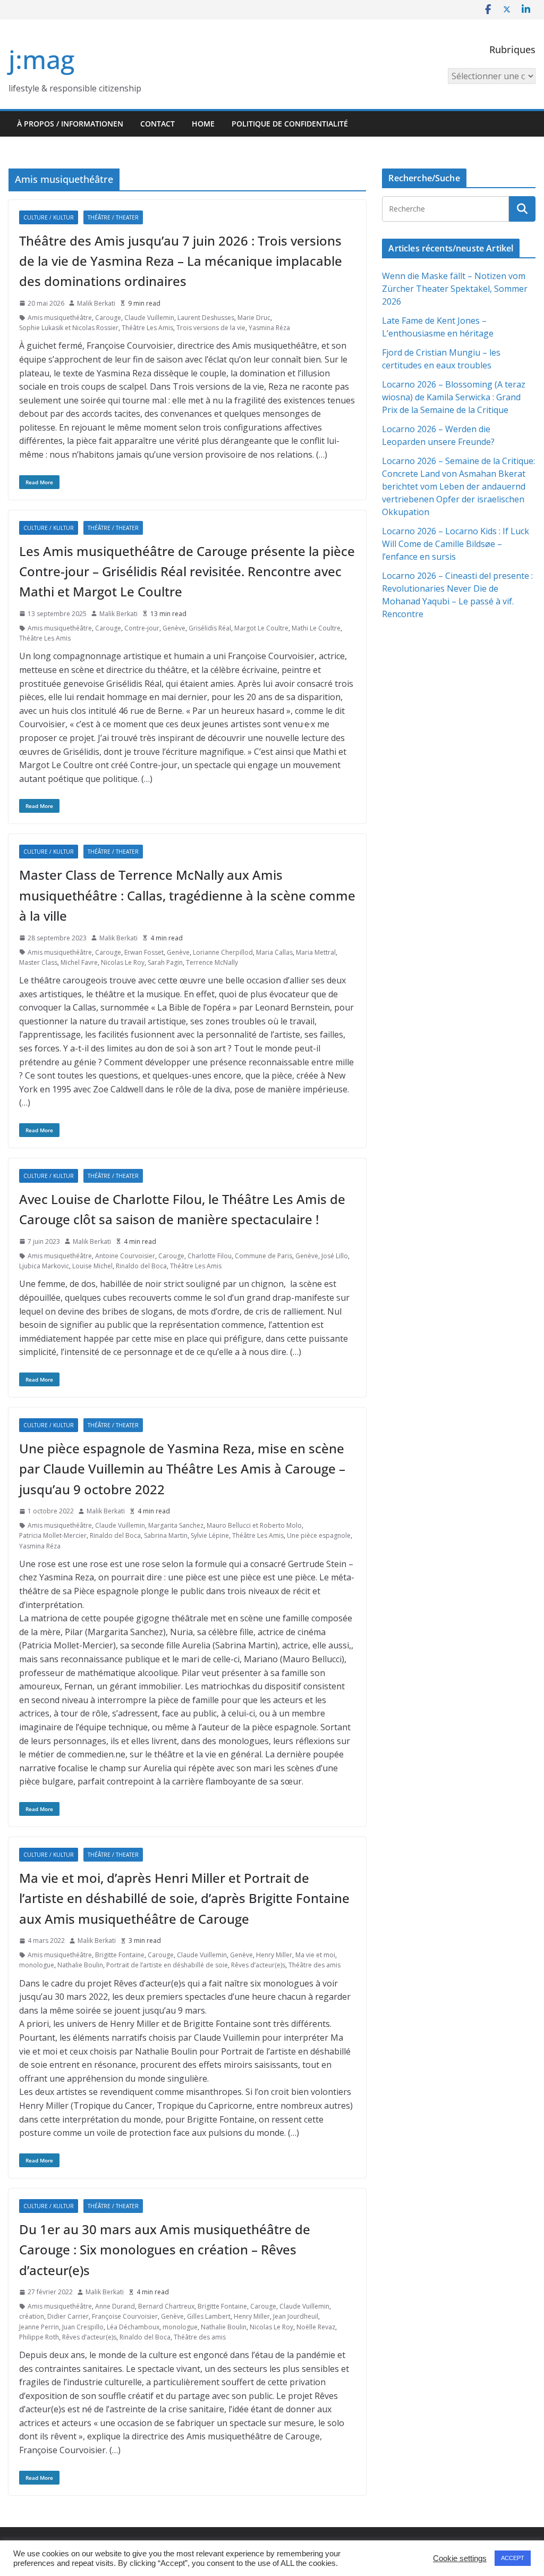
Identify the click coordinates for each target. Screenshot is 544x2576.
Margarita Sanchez (176, 1525)
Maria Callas (274, 952)
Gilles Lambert (209, 2316)
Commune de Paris (263, 1256)
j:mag (41, 59)
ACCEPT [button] (513, 2558)
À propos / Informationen (70, 124)
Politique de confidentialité (290, 124)
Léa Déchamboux (133, 2327)
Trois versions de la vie (211, 328)
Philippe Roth (39, 2337)
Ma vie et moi (315, 1955)
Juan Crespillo (83, 2327)
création (32, 2316)
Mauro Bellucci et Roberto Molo (254, 1525)
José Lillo (335, 1256)
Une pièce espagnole (319, 1535)
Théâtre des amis (314, 1965)
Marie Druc (254, 318)
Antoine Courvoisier (125, 1256)
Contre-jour (142, 628)
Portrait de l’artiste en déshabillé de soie (167, 1965)
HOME (203, 124)
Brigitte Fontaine (120, 1955)
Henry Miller (274, 1955)
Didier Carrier (68, 2316)
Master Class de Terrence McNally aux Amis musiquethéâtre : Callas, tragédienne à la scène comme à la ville (187, 895)
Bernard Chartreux (166, 2306)
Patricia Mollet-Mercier (53, 1535)
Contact (158, 124)
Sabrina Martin (166, 1535)
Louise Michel (92, 1266)
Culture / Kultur (49, 217)
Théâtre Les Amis (147, 328)
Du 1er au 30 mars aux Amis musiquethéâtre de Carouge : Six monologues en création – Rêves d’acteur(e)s (165, 2250)
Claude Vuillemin (149, 318)
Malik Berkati (96, 303)
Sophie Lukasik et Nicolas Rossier (69, 328)
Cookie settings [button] (460, 2558)
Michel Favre (79, 962)
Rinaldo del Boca (141, 1266)
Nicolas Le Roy (123, 962)
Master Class (38, 962)
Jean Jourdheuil (296, 2316)
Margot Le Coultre (261, 628)
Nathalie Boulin (80, 1965)
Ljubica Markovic (44, 1266)
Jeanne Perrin (39, 2327)
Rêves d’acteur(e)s (258, 1965)
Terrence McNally (212, 962)
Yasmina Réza (269, 328)
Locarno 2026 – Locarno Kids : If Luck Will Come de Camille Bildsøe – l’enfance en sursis (456, 544)
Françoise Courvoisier (125, 2316)
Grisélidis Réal (210, 628)
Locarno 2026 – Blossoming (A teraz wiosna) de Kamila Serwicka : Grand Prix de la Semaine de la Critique (454, 397)
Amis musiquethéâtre (60, 318)
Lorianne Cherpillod (223, 952)
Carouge (108, 318)
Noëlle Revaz (316, 2327)
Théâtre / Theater (113, 217)
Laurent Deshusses (206, 318)
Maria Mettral (316, 952)
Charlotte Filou (210, 1256)
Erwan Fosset (144, 952)
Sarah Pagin (165, 962)
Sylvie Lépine (210, 1535)
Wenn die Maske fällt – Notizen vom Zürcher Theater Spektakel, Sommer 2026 (455, 289)
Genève (174, 628)
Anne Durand (115, 2306)
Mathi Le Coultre (316, 628)
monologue (37, 1965)
